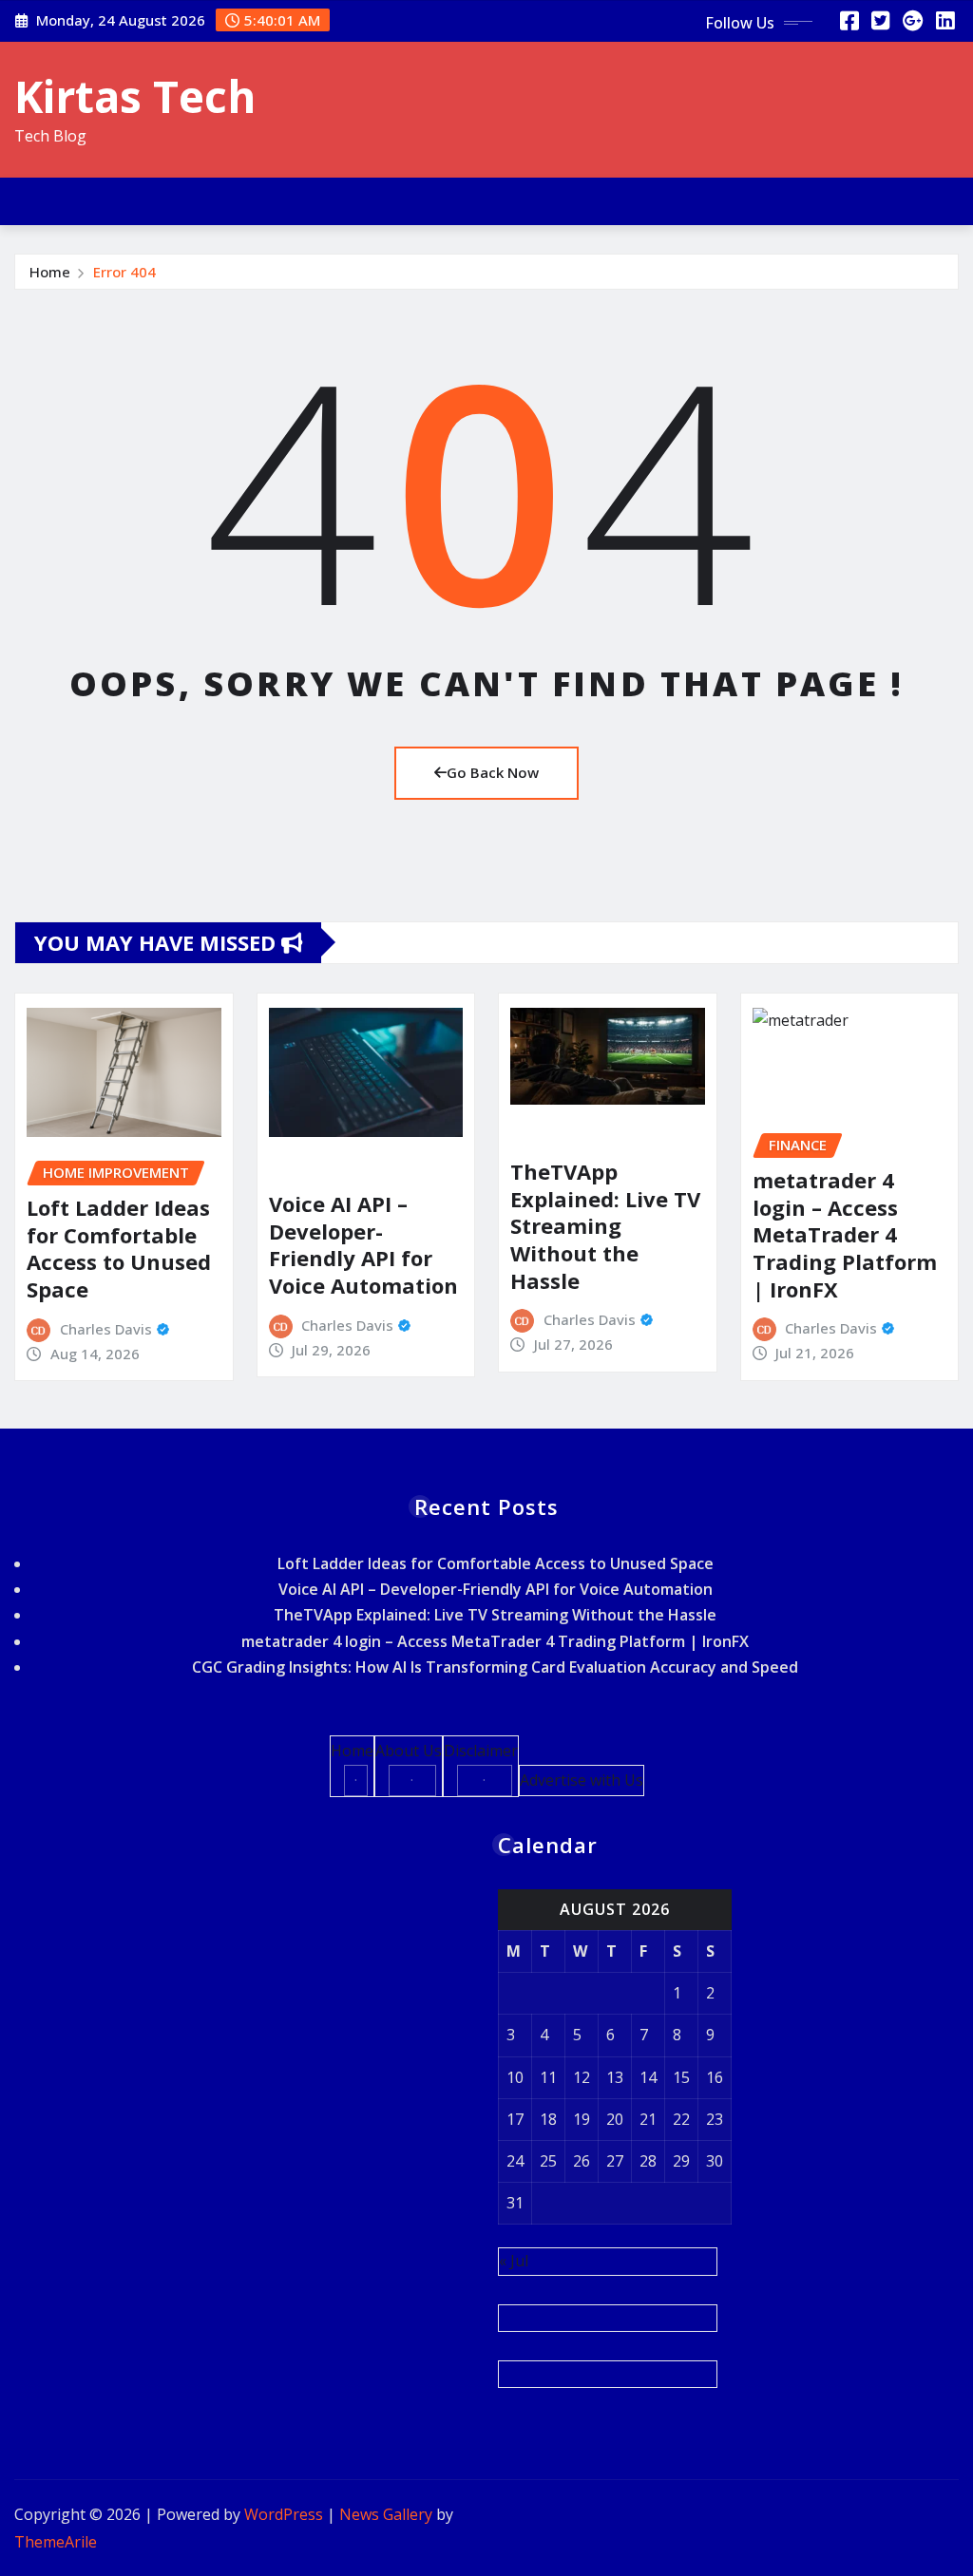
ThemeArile (56, 2542)
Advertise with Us (582, 1780)
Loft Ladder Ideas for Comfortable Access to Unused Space (119, 1248)
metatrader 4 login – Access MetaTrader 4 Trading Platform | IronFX (845, 1234)
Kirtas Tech (135, 96)
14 (648, 2077)
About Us (409, 1751)
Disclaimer (481, 1751)
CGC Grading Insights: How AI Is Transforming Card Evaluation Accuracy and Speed (495, 1667)
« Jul (514, 2261)
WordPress (284, 2514)
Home (50, 272)
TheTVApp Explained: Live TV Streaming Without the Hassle (605, 1225)
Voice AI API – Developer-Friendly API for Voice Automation (363, 1244)
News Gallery (386, 2514)
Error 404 (124, 272)
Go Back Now (493, 772)
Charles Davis (106, 1329)
